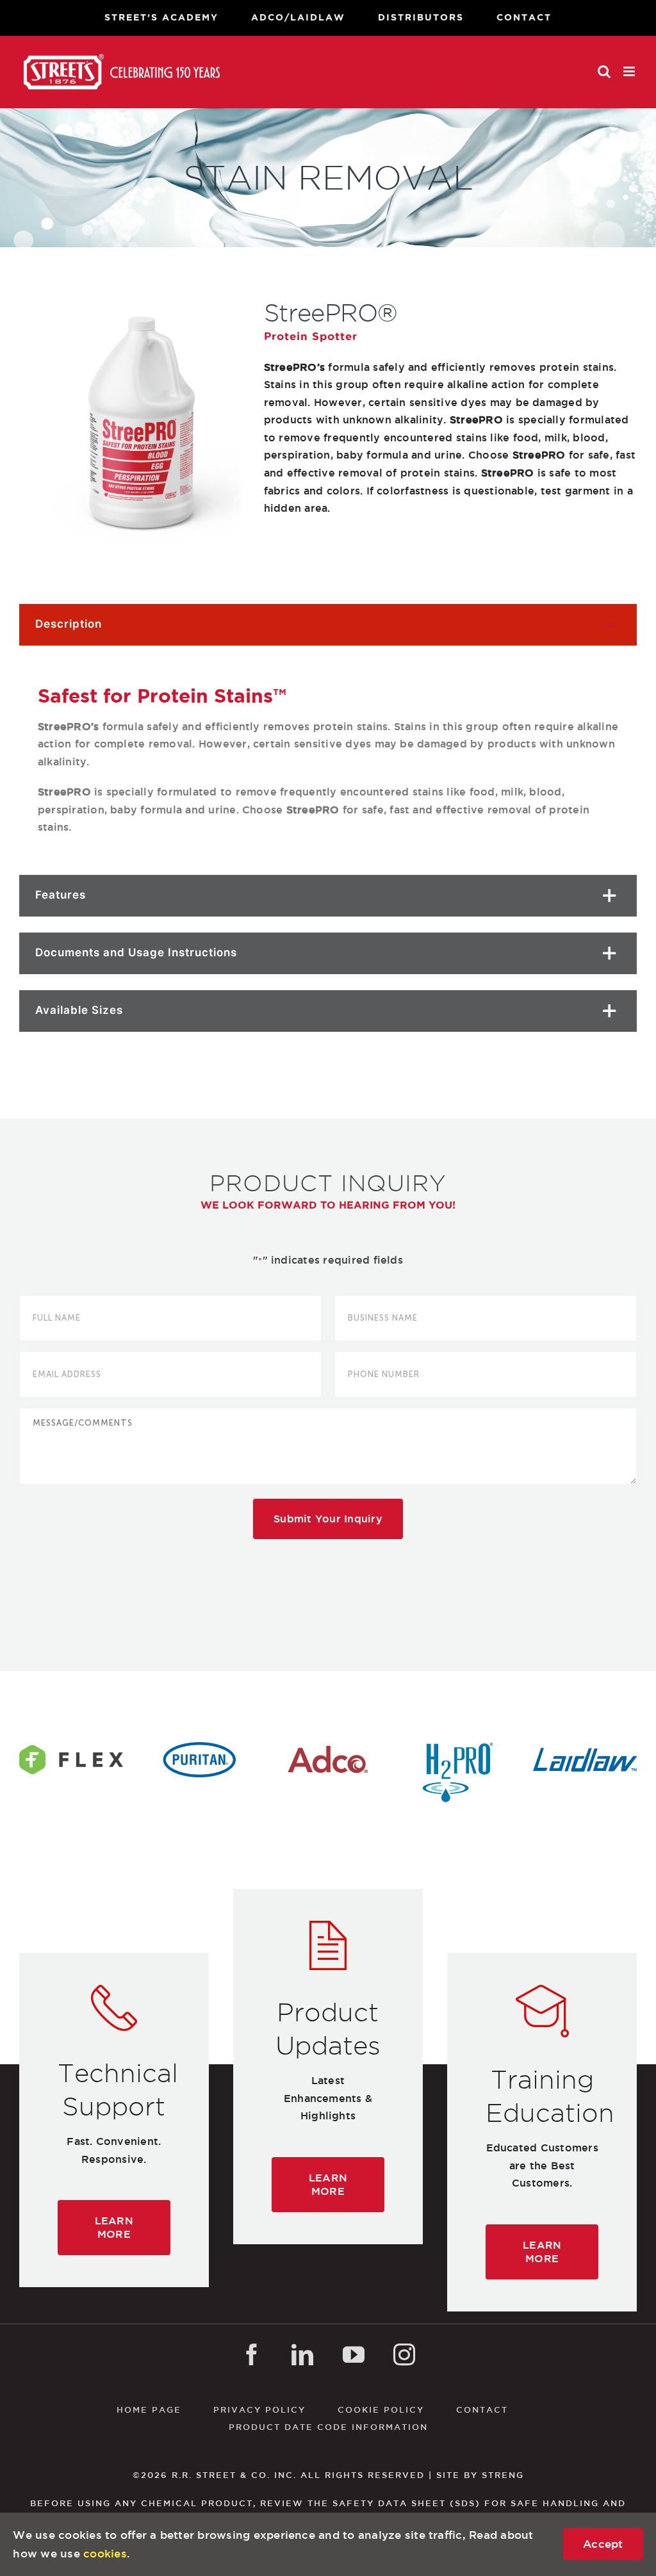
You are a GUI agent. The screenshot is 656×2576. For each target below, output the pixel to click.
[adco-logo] (328, 1747)
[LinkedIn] (302, 2354)
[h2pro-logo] (456, 1747)
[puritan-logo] (199, 1747)
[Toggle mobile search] (604, 71)
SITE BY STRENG (480, 2475)
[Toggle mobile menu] (630, 71)
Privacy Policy (259, 2409)
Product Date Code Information (328, 2427)
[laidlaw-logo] (585, 1747)
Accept (603, 2544)
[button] (328, 625)
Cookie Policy (381, 2409)
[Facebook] (252, 2354)
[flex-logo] (71, 1747)
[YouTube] (354, 2354)
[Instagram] (404, 2354)
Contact (482, 2409)
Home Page (149, 2409)
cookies (105, 2553)
